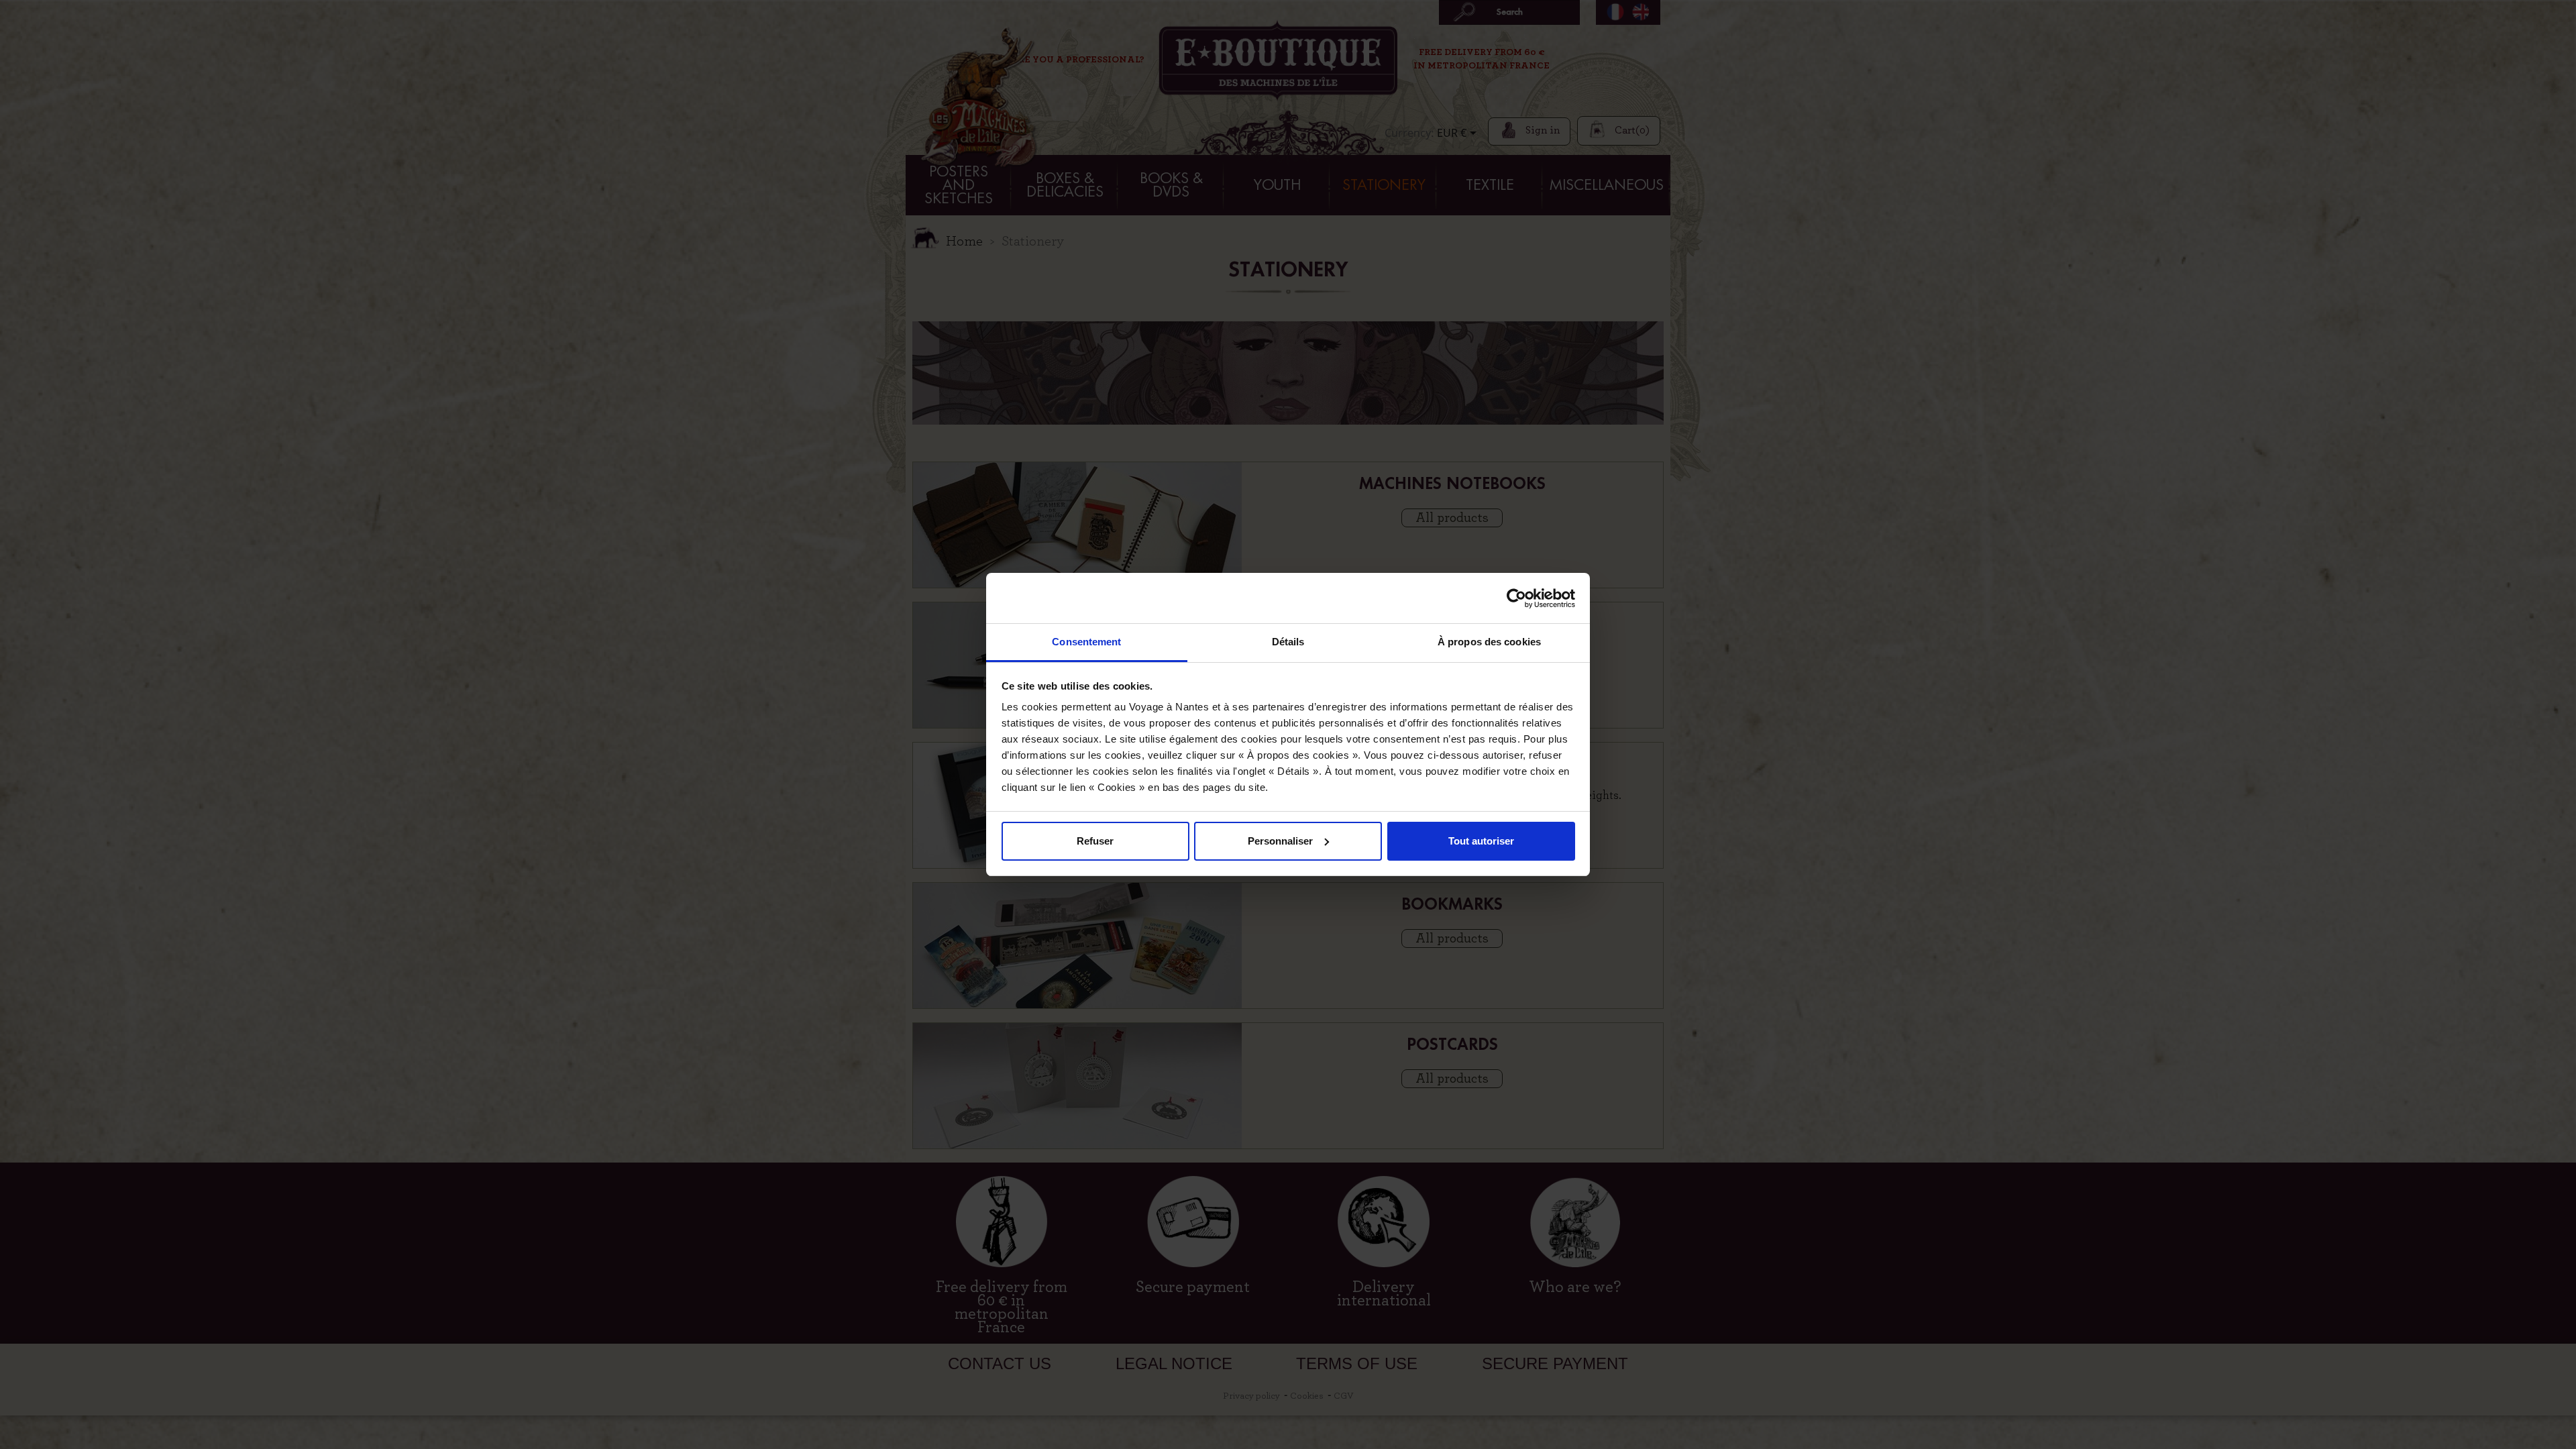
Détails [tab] (1288, 642)
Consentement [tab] (1086, 642)
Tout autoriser (1481, 841)
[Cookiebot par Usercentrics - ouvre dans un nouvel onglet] (1516, 598)
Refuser (1095, 841)
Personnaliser (1280, 841)
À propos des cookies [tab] (1489, 642)
